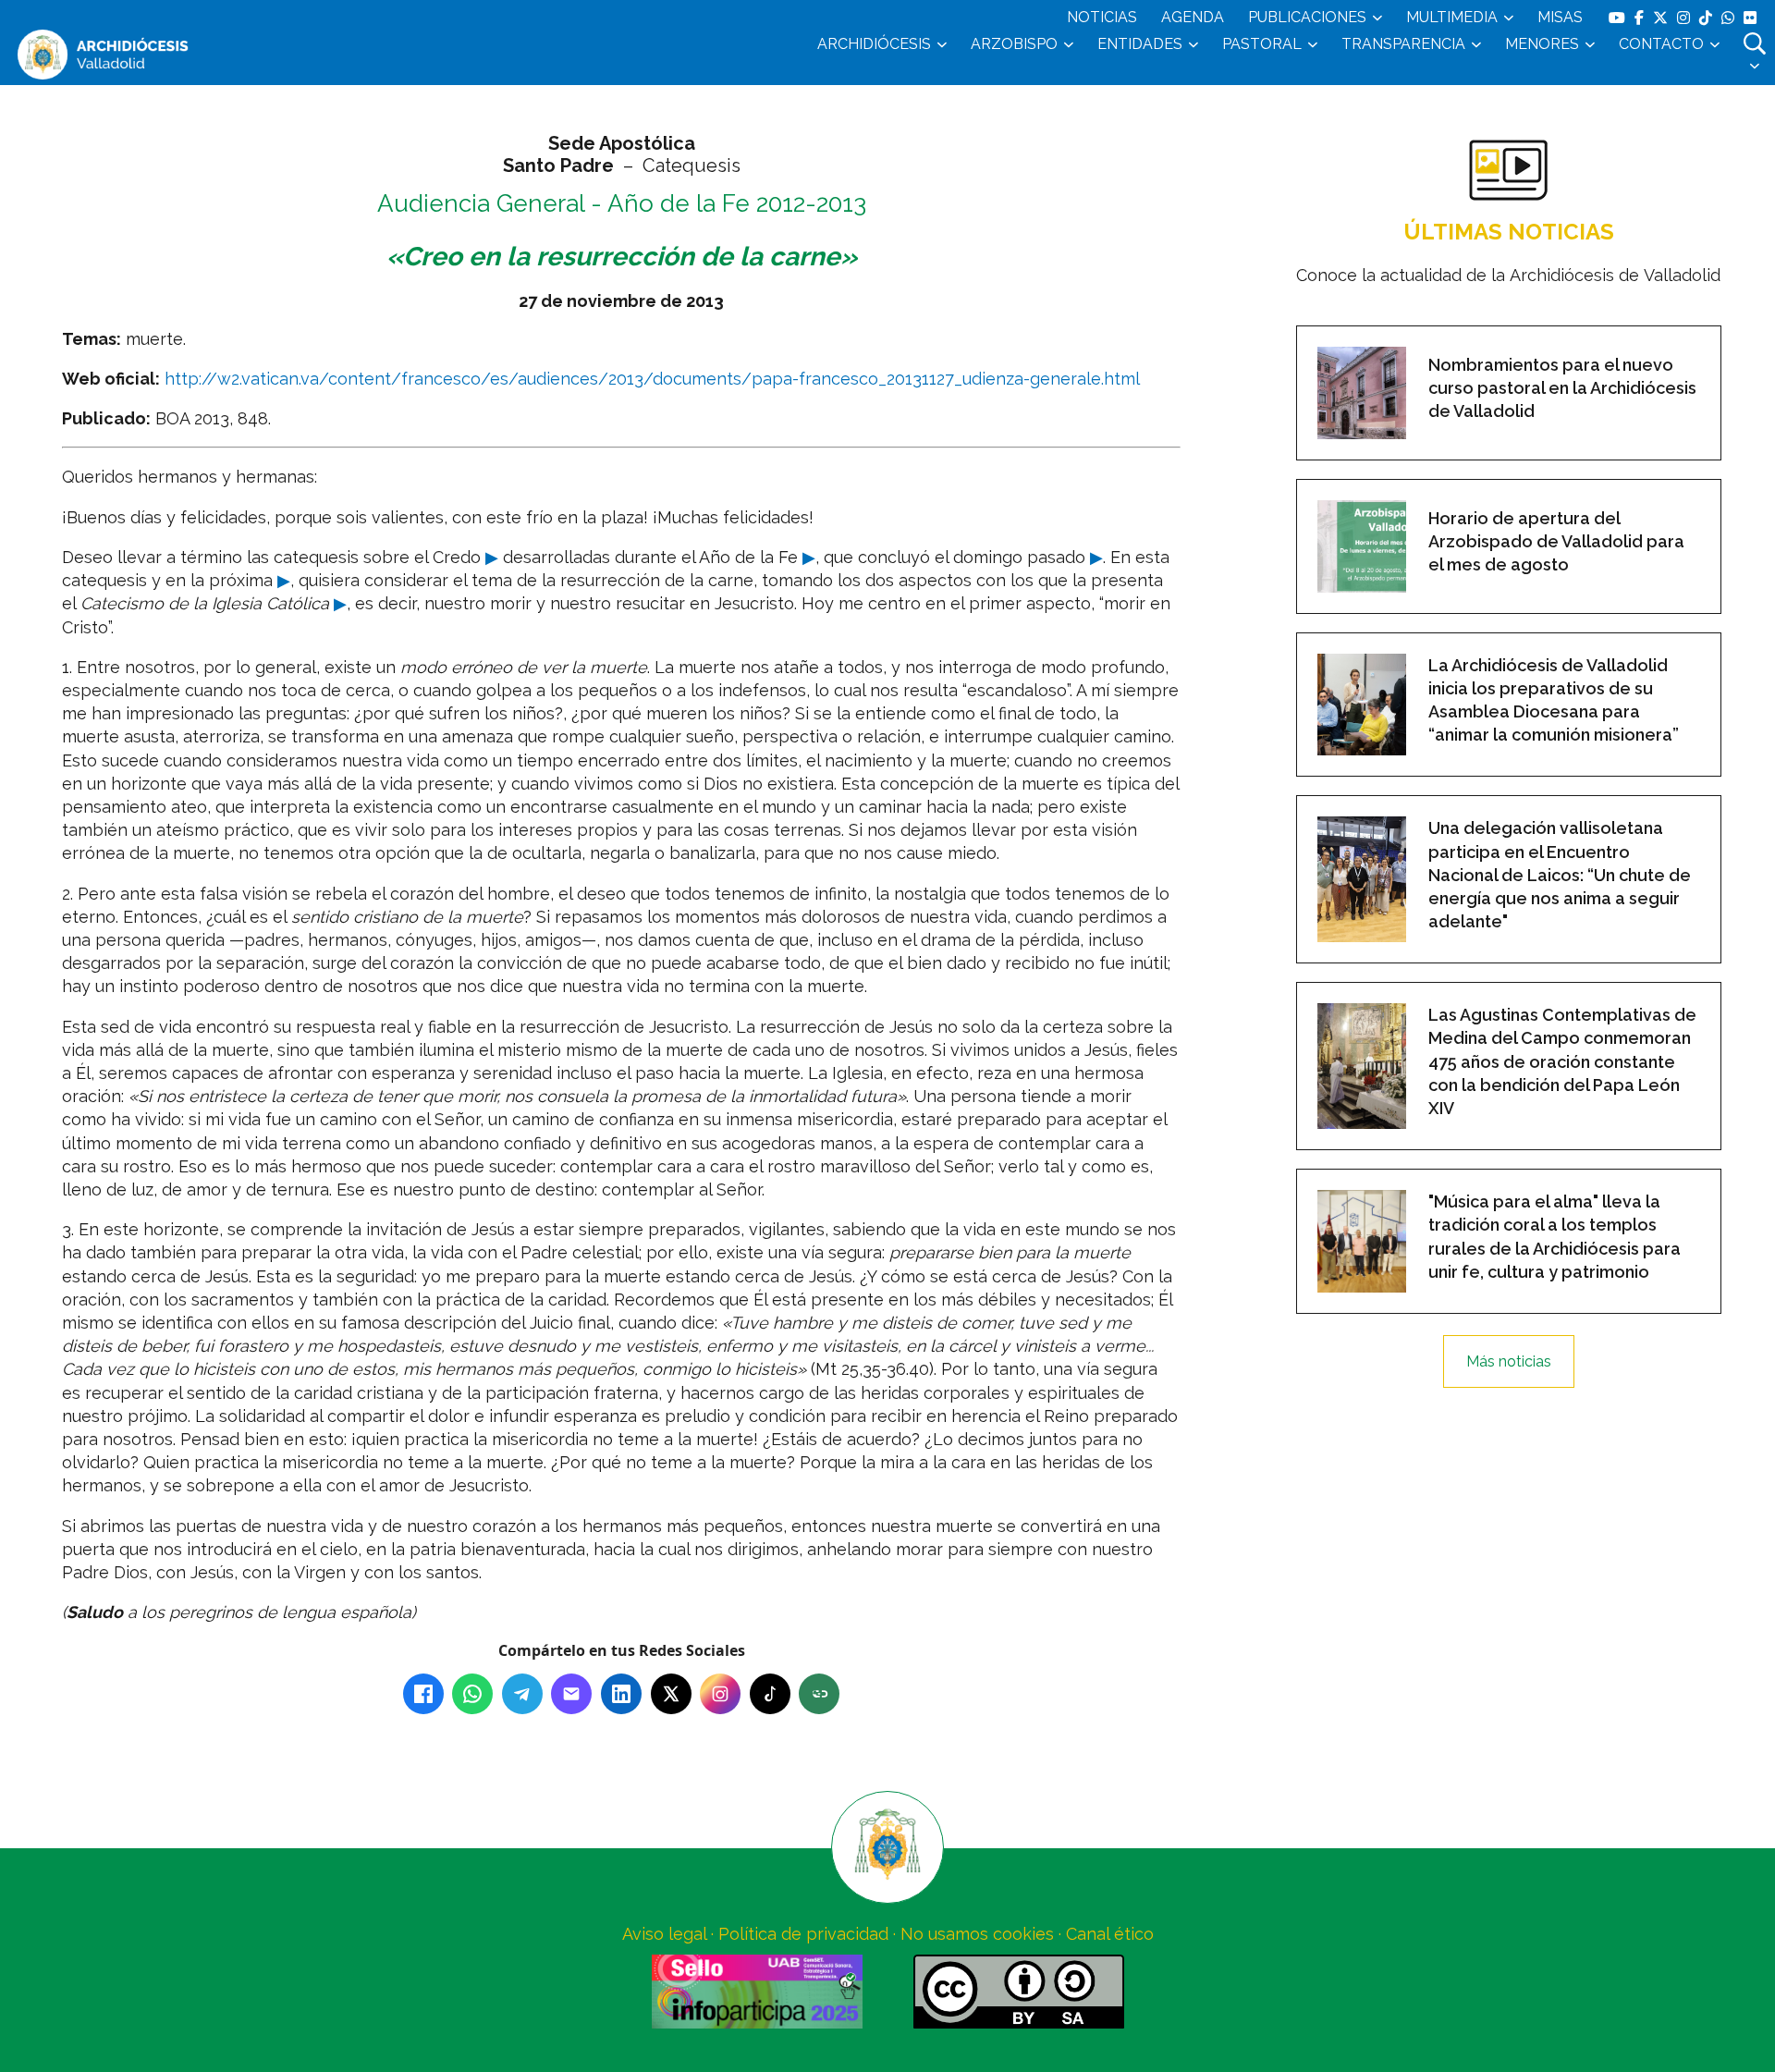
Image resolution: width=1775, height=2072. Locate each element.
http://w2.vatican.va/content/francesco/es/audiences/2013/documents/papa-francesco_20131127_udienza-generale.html (652, 379)
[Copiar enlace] (819, 1694)
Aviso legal (664, 1934)
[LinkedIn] (621, 1694)
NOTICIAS (1102, 17)
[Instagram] (720, 1694)
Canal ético (1110, 1934)
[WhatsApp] (472, 1694)
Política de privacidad (803, 1934)
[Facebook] (423, 1694)
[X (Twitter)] (671, 1694)
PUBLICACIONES (1307, 17)
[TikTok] (770, 1694)
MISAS (1560, 17)
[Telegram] (522, 1694)
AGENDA (1193, 17)
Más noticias (1509, 1361)
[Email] (571, 1694)
